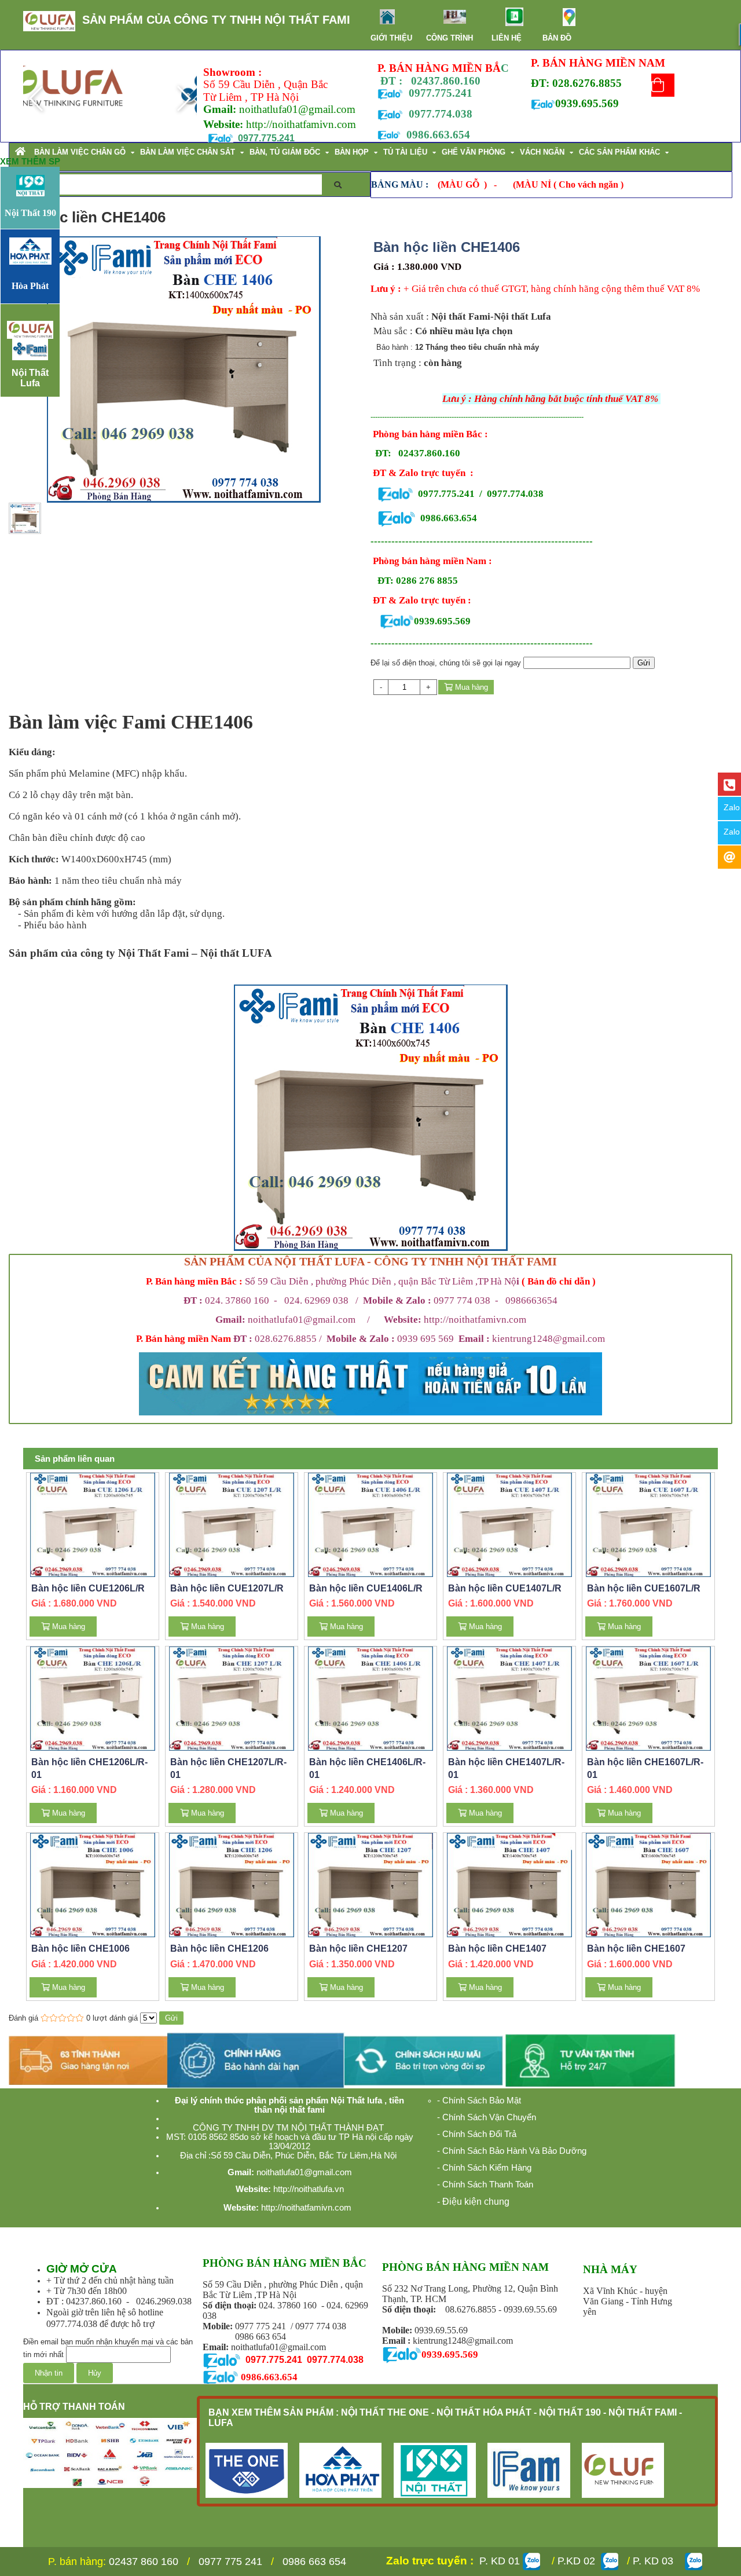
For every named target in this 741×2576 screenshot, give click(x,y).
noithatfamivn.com (314, 124)
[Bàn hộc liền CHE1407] (510, 1885)
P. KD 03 (656, 2561)
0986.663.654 (438, 135)
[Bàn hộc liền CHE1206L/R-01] (93, 1698)
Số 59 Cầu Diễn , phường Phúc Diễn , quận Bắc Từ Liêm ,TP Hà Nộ (381, 1281)
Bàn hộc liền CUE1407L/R (505, 1588)
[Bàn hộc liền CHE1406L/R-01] (371, 1698)
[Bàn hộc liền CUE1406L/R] (371, 1524)
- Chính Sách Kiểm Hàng (484, 2168)
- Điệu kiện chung (474, 2202)
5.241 (439, 93)
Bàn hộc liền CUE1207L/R (227, 1588)
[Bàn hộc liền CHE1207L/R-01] (232, 1698)
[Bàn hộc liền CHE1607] (649, 1885)
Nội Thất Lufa (30, 378)
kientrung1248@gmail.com (549, 1339)
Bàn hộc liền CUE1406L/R (366, 1588)
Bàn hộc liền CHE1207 (358, 1949)
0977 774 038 (462, 1300)
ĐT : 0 (58, 2301)
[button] (183, 98)
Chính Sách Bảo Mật (482, 2101)
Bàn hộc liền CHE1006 (80, 1949)
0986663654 (531, 1300)
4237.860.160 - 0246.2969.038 (131, 2301)
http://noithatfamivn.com (455, 1320)
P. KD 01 (500, 2561)
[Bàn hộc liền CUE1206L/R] (93, 1524)
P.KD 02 (575, 2561)
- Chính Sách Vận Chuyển (487, 2117)
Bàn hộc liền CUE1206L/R (88, 1588)
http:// (259, 124)
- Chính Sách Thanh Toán (485, 2185)
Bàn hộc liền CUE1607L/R (644, 1588)
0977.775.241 (446, 494)
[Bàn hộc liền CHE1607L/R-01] (649, 1698)
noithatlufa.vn (319, 2189)
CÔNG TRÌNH (450, 38)
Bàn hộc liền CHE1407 (497, 1949)
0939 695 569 (443, 1339)
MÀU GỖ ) (464, 184)
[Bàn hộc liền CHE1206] (232, 1885)
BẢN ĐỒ (557, 38)
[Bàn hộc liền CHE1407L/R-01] (510, 1698)
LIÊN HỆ (507, 38)
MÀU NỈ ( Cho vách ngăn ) (570, 184)
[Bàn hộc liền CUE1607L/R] (649, 1524)
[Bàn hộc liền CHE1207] (371, 1885)
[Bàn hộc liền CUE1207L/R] (232, 1524)
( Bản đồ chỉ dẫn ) (559, 1281)
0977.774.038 (515, 494)
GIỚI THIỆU (391, 38)
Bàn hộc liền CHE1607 (636, 1949)
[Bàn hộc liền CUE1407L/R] (510, 1524)
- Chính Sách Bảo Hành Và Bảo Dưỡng (512, 2151)
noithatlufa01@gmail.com (304, 1320)
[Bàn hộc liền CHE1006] (93, 1885)
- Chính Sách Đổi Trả (477, 2134)
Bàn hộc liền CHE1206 (219, 1949)
